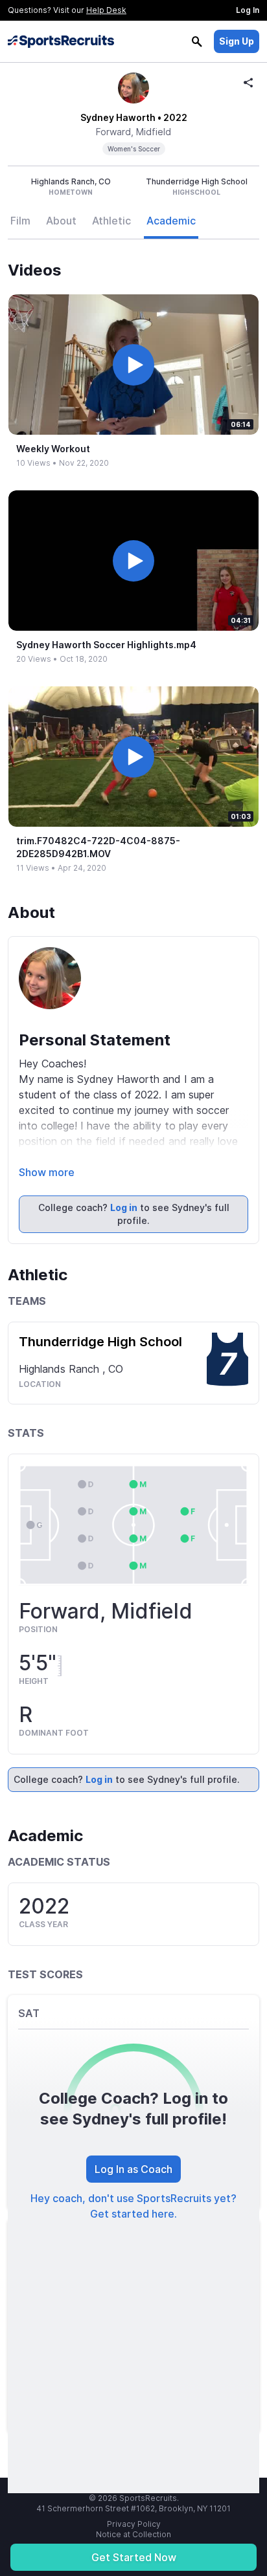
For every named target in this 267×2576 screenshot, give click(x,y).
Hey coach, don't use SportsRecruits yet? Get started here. (133, 2206)
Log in (124, 1207)
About (61, 221)
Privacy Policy (134, 2524)
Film (20, 221)
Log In (248, 10)
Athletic (111, 221)
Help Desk (106, 10)
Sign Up (237, 41)
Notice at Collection (133, 2534)
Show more (47, 1172)
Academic (171, 221)
